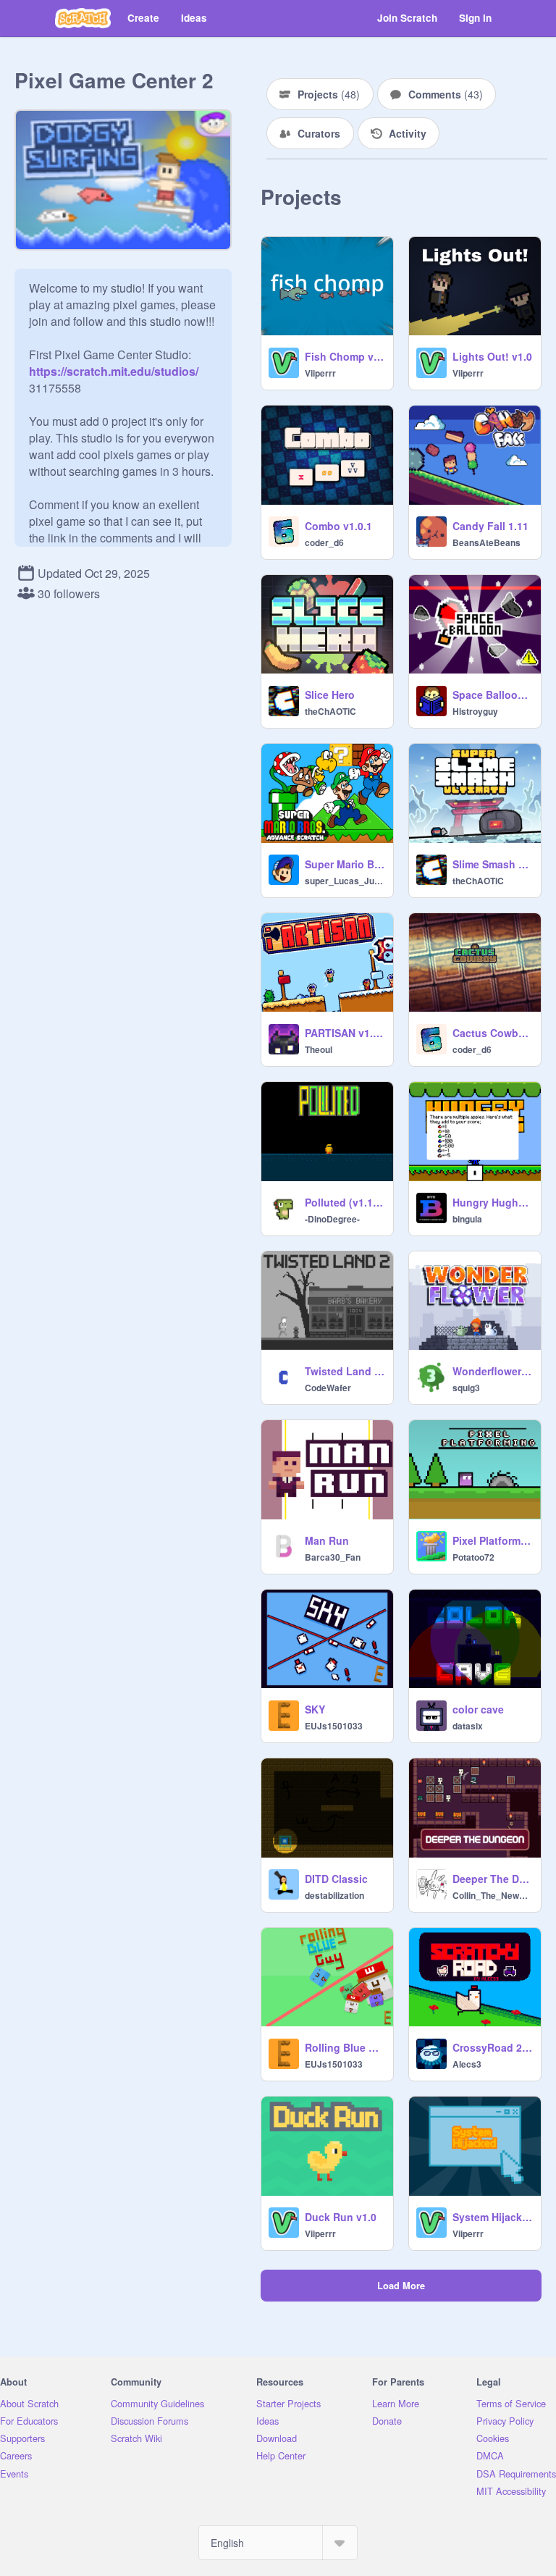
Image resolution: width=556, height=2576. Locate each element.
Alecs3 (467, 2064)
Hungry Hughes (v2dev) (492, 1202)
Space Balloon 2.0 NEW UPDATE (492, 695)
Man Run (327, 1540)
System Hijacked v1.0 (492, 2217)
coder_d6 (324, 542)
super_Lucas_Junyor (345, 881)
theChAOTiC (330, 711)
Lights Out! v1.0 (492, 356)
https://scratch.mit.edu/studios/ (114, 371)
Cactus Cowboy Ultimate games (492, 1033)
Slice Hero (330, 695)
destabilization (334, 1895)
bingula (467, 1219)
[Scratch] (83, 18)
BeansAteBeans (486, 542)
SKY (315, 1709)
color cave (478, 1709)
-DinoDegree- (332, 1219)
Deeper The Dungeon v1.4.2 (492, 1879)
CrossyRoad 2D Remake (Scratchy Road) (492, 2047)
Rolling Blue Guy (345, 2047)
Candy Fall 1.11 (490, 526)
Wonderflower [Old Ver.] (492, 1371)
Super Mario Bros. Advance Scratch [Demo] (345, 864)
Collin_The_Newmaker (492, 1895)
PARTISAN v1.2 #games (345, 1033)
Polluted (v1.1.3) (345, 1202)
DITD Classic (336, 1879)
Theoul (319, 1049)
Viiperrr (320, 373)
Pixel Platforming (492, 1540)
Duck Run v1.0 (341, 2217)
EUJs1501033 (334, 1726)
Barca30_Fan (333, 1557)
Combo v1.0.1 (338, 526)
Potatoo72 (473, 1557)
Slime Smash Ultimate (492, 864)
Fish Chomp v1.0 (345, 356)
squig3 (466, 1388)
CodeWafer (328, 1388)
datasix (468, 1726)
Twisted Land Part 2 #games (345, 1371)
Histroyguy (475, 711)
